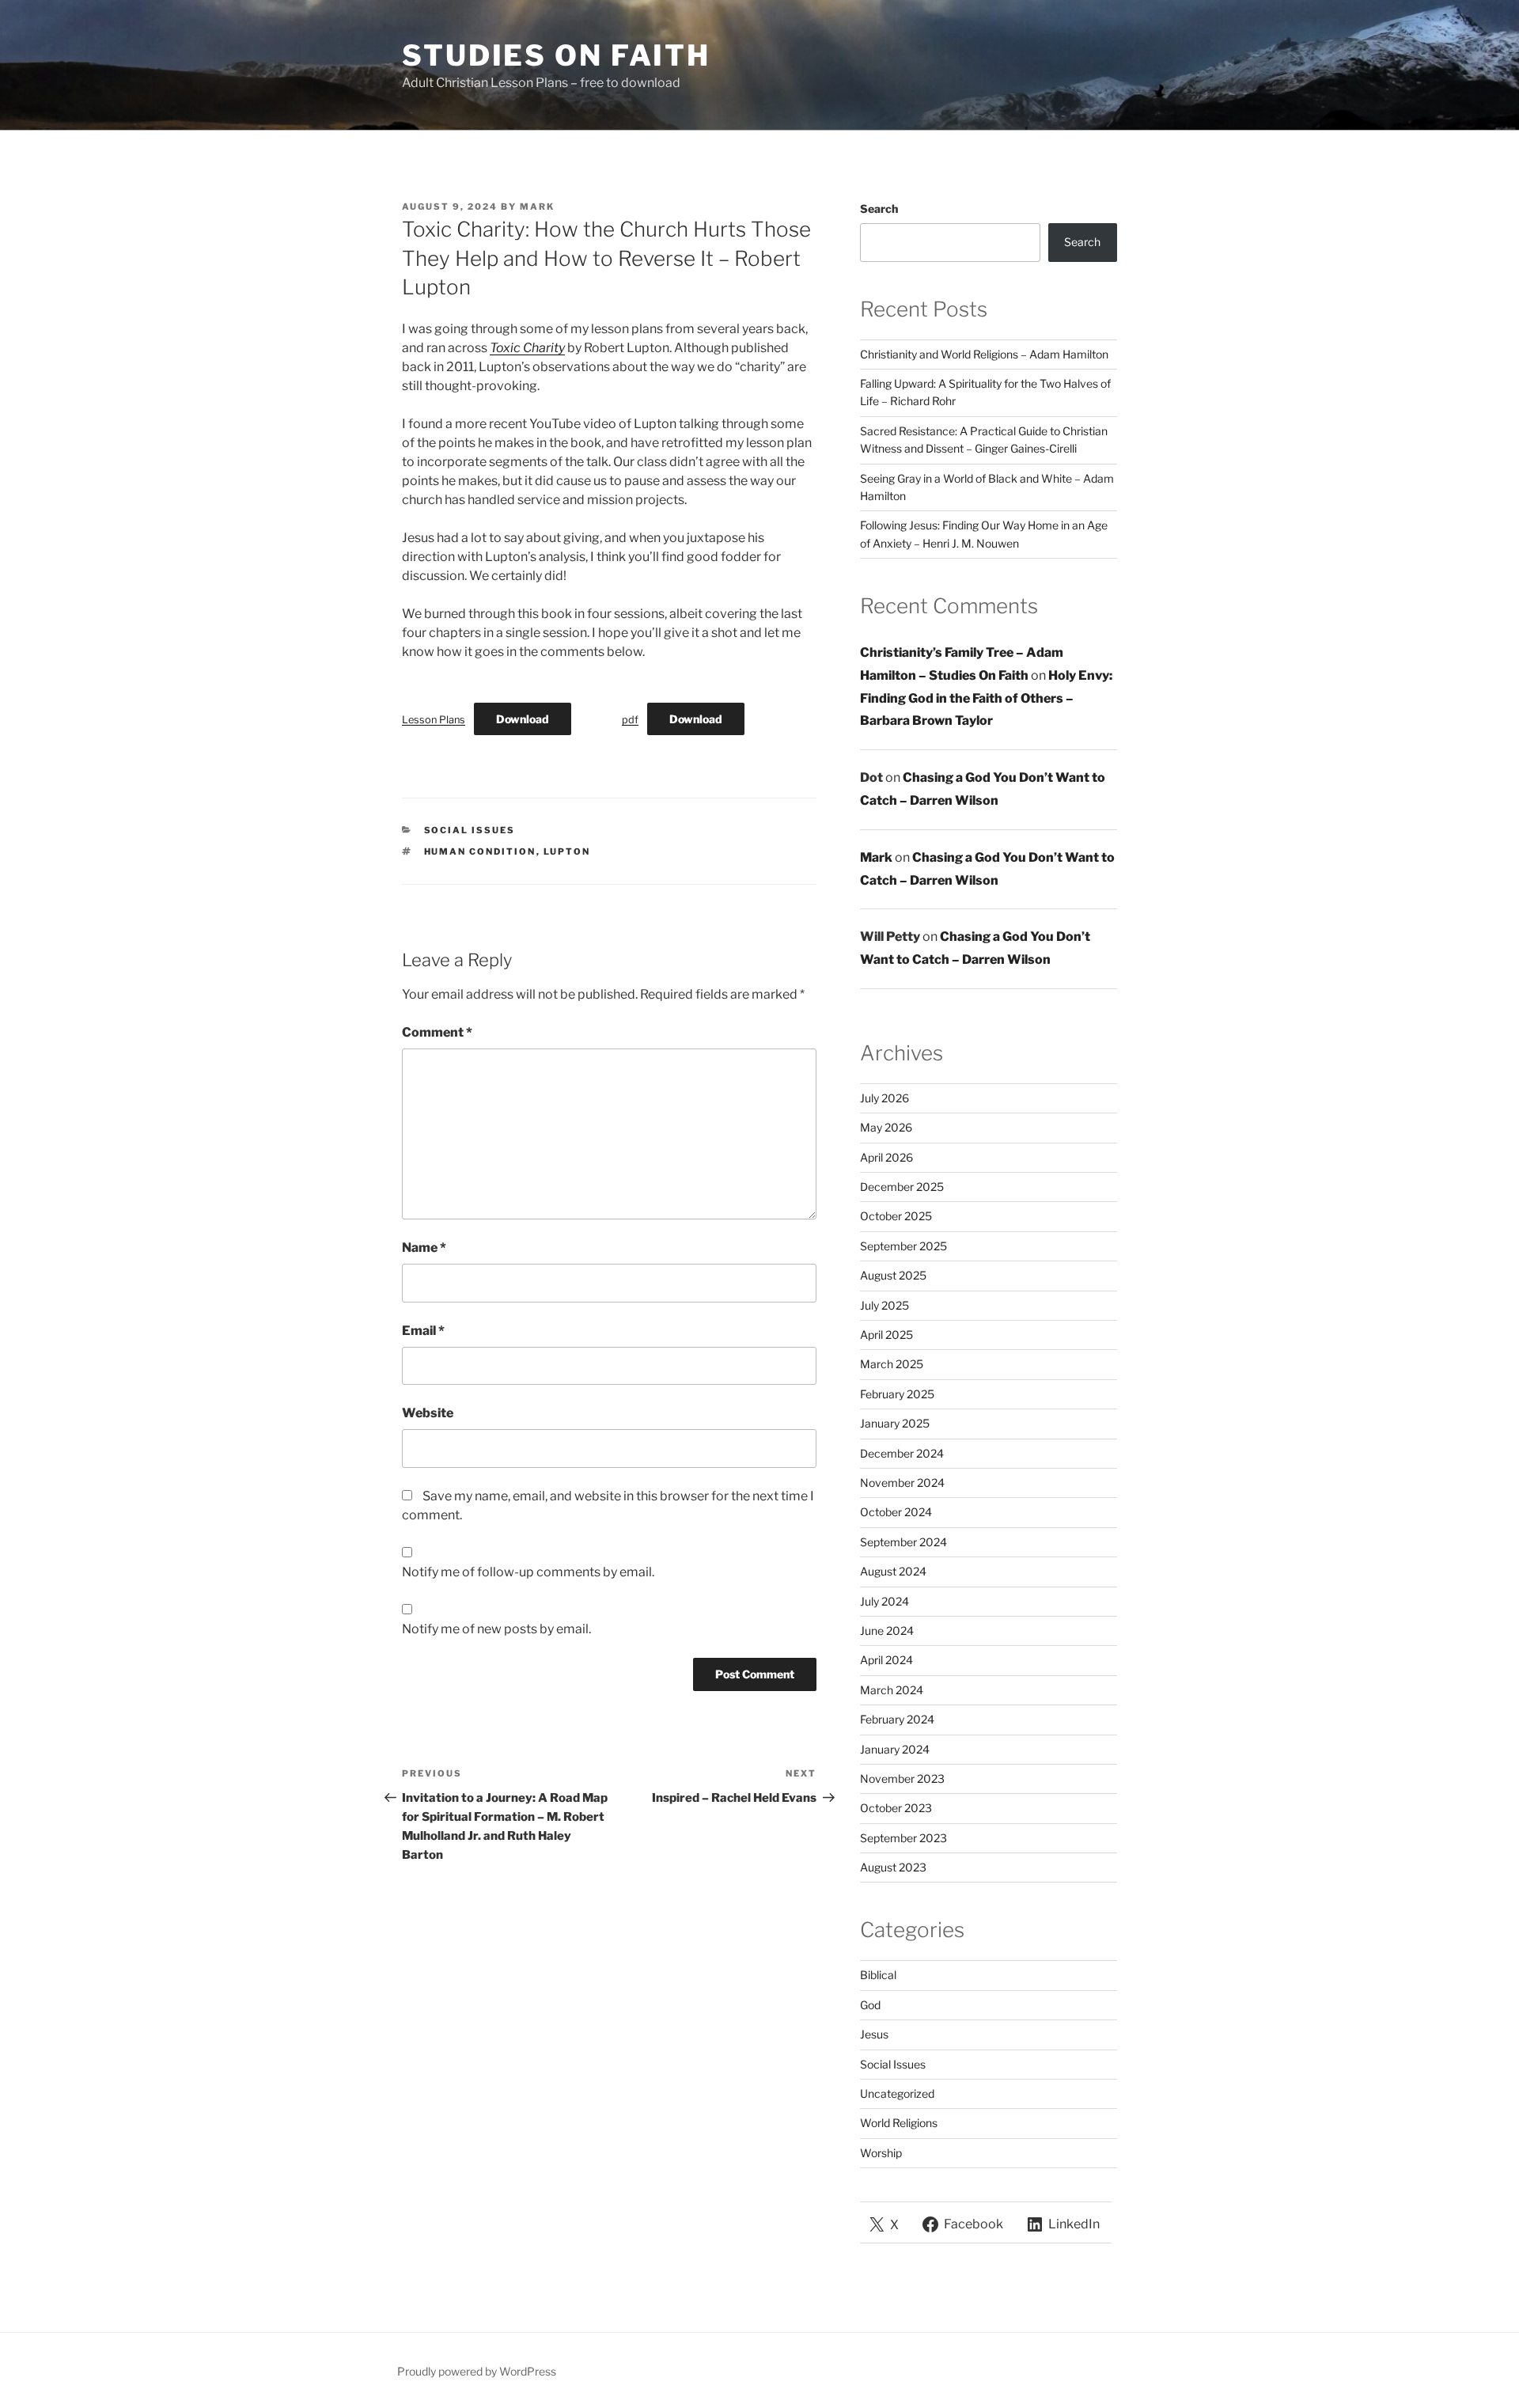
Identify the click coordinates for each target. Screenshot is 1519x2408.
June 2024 (887, 1631)
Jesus (874, 2034)
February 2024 (897, 1719)
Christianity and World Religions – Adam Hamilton (984, 354)
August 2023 (893, 1867)
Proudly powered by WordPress (477, 2371)
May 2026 (886, 1127)
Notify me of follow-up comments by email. (528, 1572)
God (870, 2005)
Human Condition (480, 851)
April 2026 (886, 1157)
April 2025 (886, 1335)
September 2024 (903, 1542)
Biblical (878, 1975)
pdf (630, 720)
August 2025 (893, 1275)
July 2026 (885, 1098)
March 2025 (892, 1364)
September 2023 (903, 1838)
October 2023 (896, 1808)
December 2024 (902, 1453)
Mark (537, 207)
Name (424, 1248)
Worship (881, 2153)
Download (523, 719)
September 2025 (903, 1246)
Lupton (567, 851)
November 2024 (902, 1483)
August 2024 (893, 1571)
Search (879, 209)
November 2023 (902, 1779)
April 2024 (886, 1660)
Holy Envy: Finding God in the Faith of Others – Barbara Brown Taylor (986, 698)
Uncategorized (897, 2093)
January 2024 (895, 1749)
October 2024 (896, 1512)
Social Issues (470, 830)
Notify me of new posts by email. (496, 1629)
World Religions (899, 2123)
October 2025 (896, 1216)
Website (428, 1413)
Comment (437, 1032)
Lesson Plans (434, 720)
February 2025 (897, 1394)
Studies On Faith (556, 55)
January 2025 (895, 1423)
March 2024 (892, 1690)
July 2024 (885, 1601)
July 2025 (885, 1305)
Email (423, 1331)
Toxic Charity (527, 348)
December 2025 (902, 1187)
